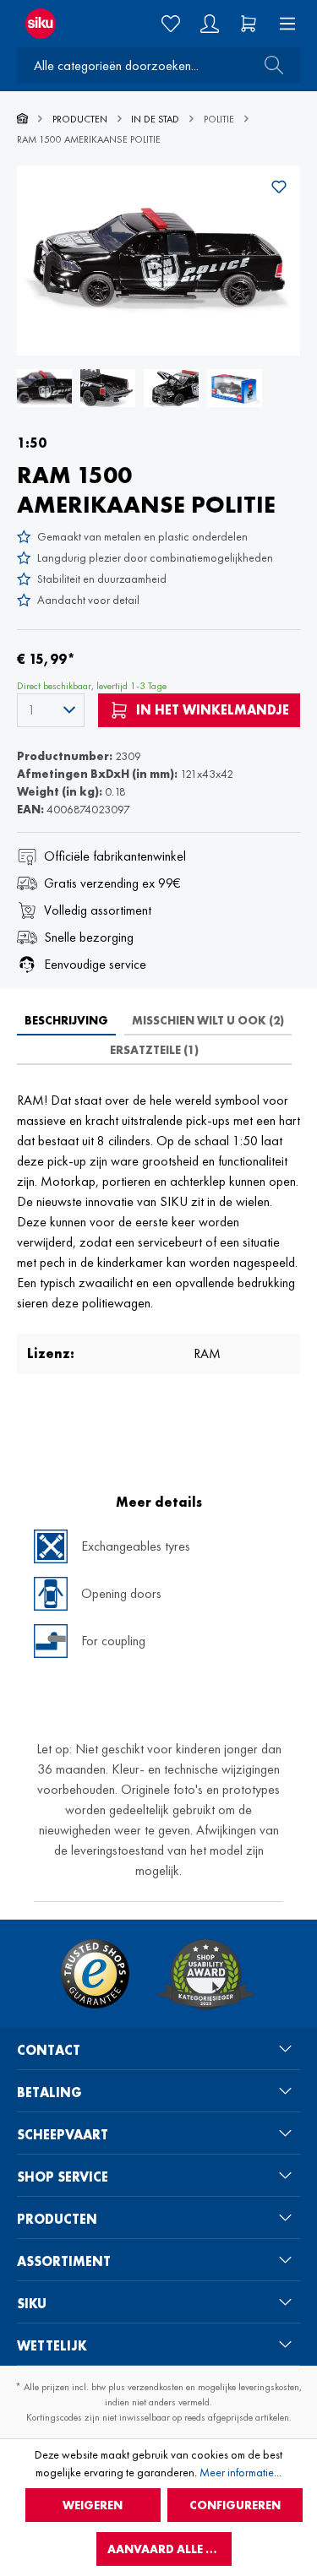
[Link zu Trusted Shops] (95, 1974)
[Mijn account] (210, 24)
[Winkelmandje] (249, 24)
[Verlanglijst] (171, 24)
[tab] (66, 1020)
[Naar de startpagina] (52, 24)
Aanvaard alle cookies (169, 2549)
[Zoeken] (269, 65)
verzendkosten (156, 2387)
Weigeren (93, 2505)
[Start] (22, 119)
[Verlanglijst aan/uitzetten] (279, 187)
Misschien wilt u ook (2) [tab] (208, 1020)
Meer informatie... (240, 2472)
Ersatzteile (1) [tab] (154, 1050)
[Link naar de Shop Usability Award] (205, 1974)
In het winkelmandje (211, 710)
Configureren (235, 2505)
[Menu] (282, 24)
